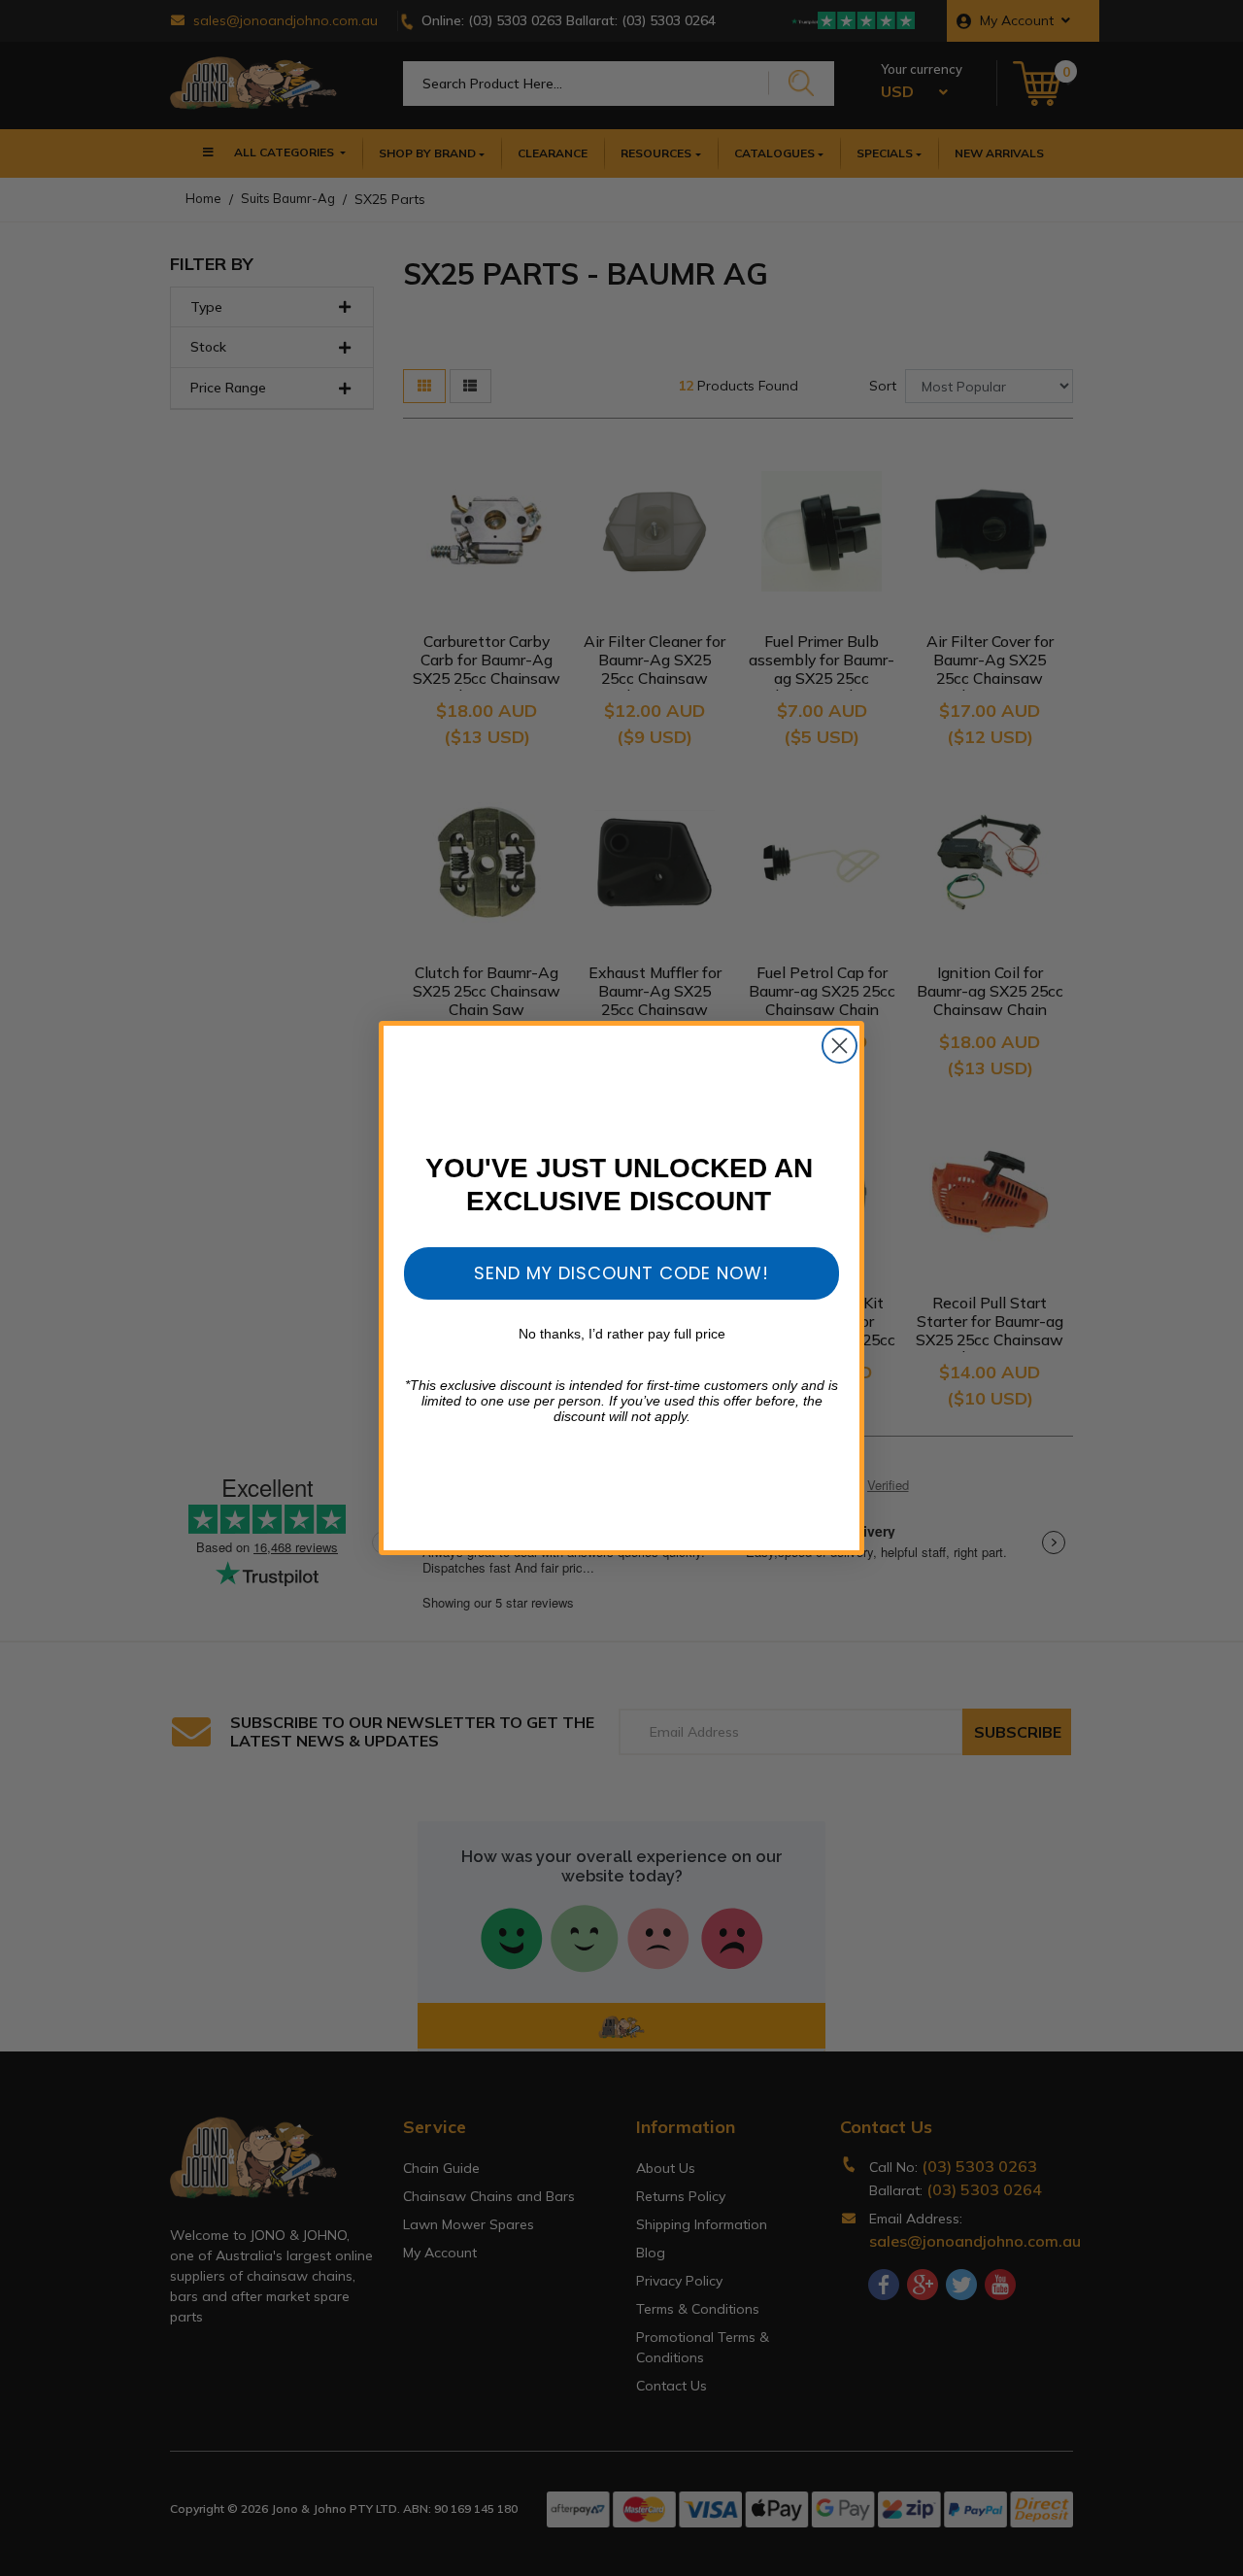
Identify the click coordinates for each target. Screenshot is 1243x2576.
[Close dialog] (840, 1046)
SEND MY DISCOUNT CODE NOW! (621, 1273)
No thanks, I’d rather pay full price (622, 1334)
